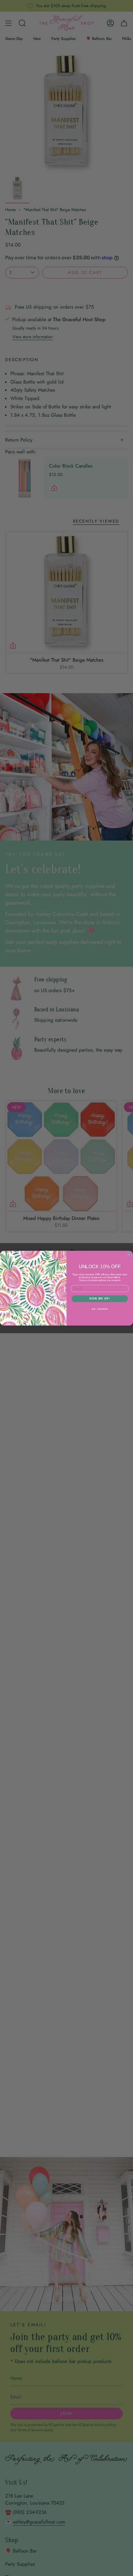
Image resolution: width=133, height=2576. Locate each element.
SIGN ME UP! (100, 1298)
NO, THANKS (100, 1309)
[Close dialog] (129, 1255)
